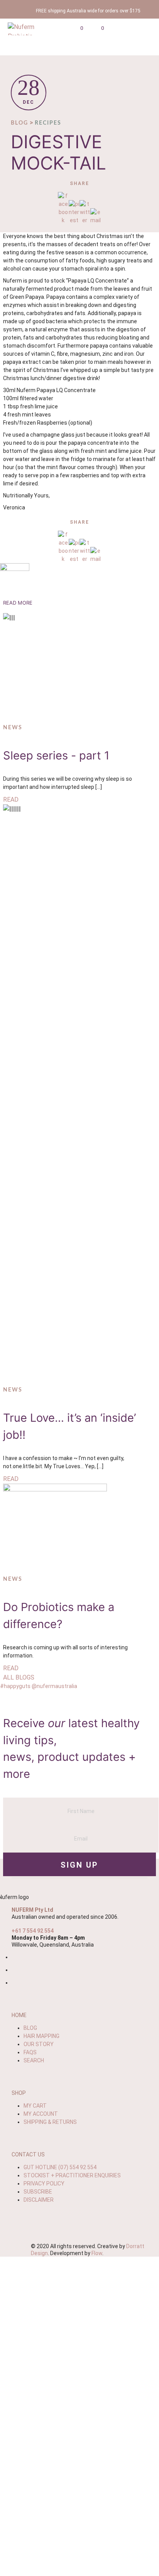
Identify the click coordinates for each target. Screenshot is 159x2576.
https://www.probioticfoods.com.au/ (80, 2407)
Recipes (48, 123)
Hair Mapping (41, 2036)
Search (34, 2060)
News (13, 728)
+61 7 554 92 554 (33, 1931)
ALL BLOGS (19, 1677)
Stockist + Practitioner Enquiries (72, 2175)
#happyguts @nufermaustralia (39, 1686)
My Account (41, 2114)
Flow (97, 2253)
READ (11, 800)
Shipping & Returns (50, 2122)
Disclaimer (39, 2200)
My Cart (35, 2106)
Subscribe (38, 2192)
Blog (19, 123)
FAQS (30, 2052)
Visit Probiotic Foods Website (80, 2523)
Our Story (39, 2044)
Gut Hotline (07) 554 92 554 (60, 2167)
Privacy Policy (44, 2184)
